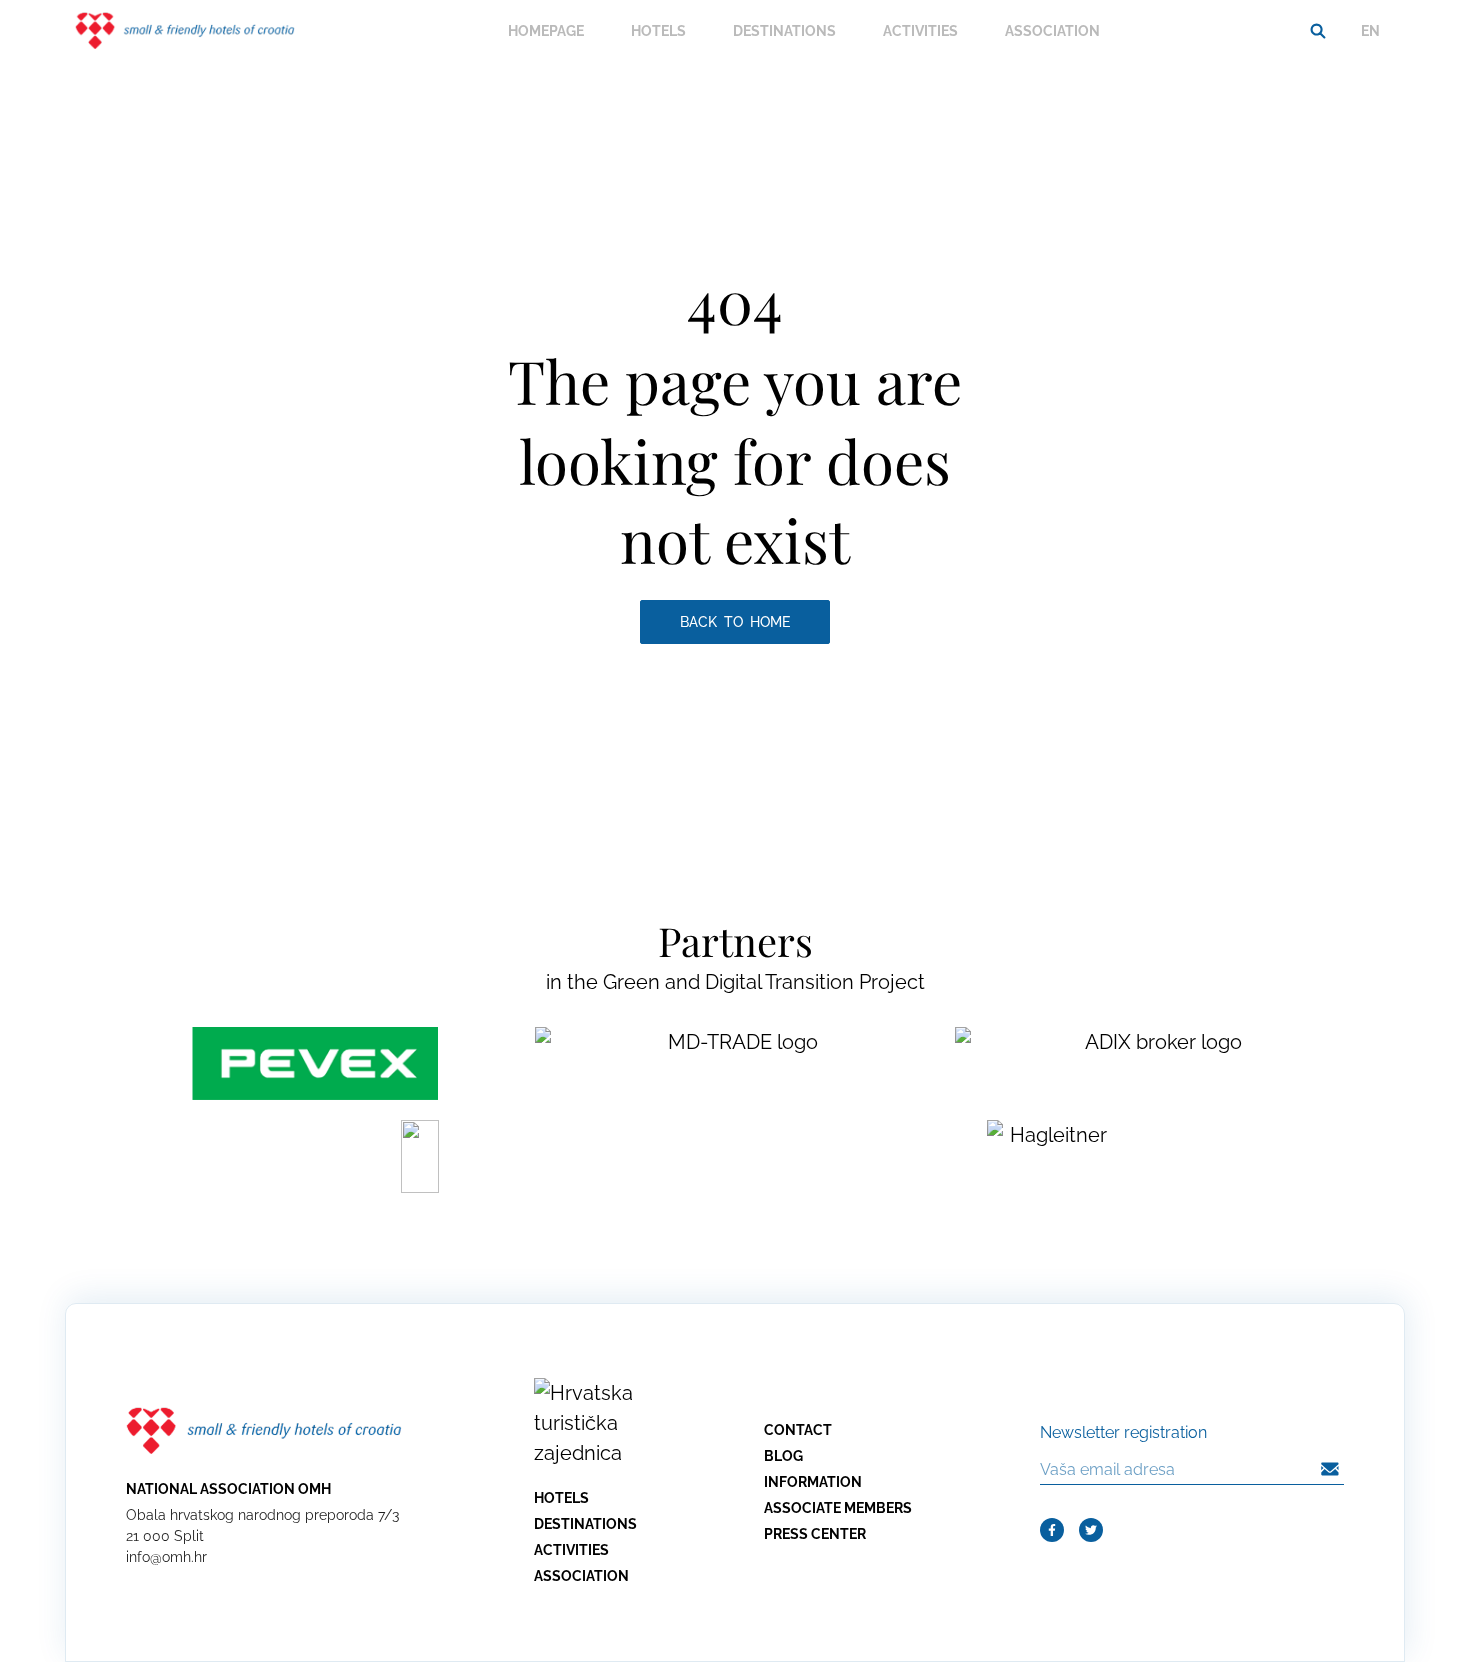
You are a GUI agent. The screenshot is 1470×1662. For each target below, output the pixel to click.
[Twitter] (1091, 1530)
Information (813, 1482)
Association (1052, 31)
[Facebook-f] (1052, 1530)
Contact (798, 1430)
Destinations (784, 31)
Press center (815, 1534)
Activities (920, 31)
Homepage (546, 31)
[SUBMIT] (1330, 1469)
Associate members (838, 1508)
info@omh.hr (166, 1557)
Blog (783, 1456)
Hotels (658, 31)
